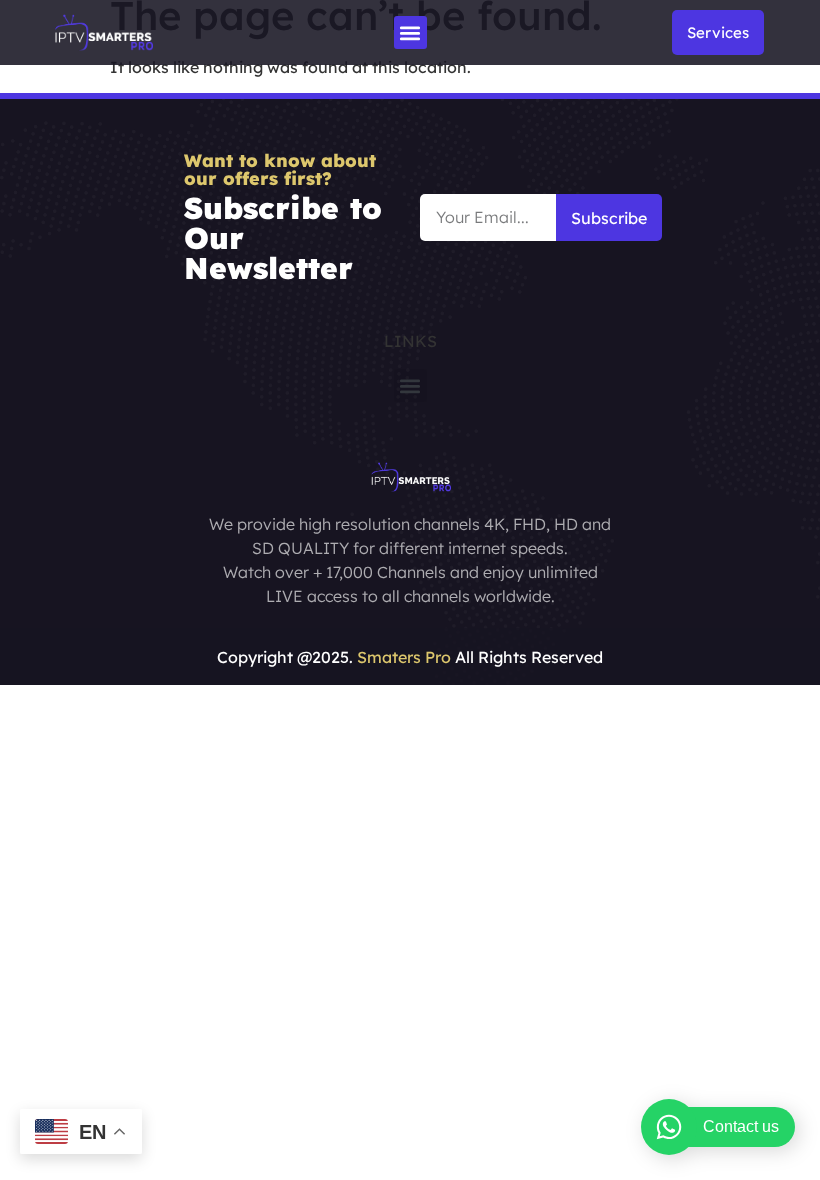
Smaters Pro (404, 657)
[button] (410, 32)
